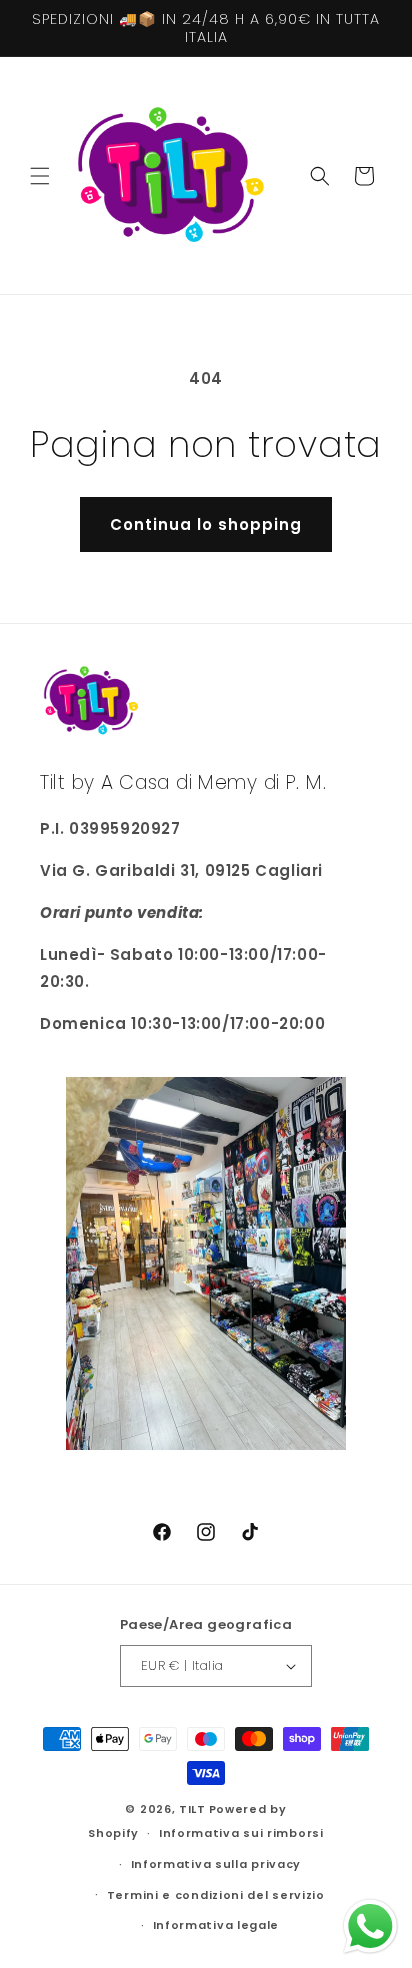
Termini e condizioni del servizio (216, 1895)
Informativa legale (216, 1925)
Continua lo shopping (206, 524)
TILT (192, 1809)
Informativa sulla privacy (216, 1864)
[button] (40, 176)
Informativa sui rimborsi (241, 1833)
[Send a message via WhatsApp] (370, 1926)
